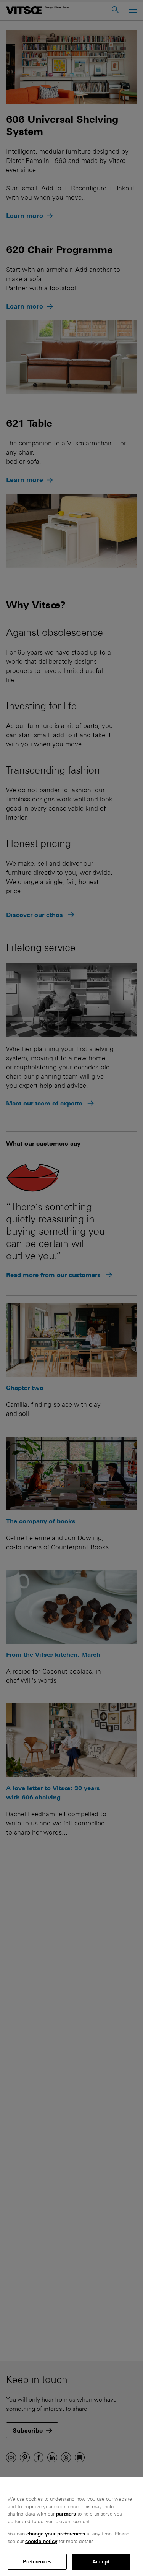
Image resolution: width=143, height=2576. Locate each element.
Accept (101, 2562)
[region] (71, 2526)
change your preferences (56, 2534)
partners (66, 2514)
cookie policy (41, 2541)
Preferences (37, 2562)
